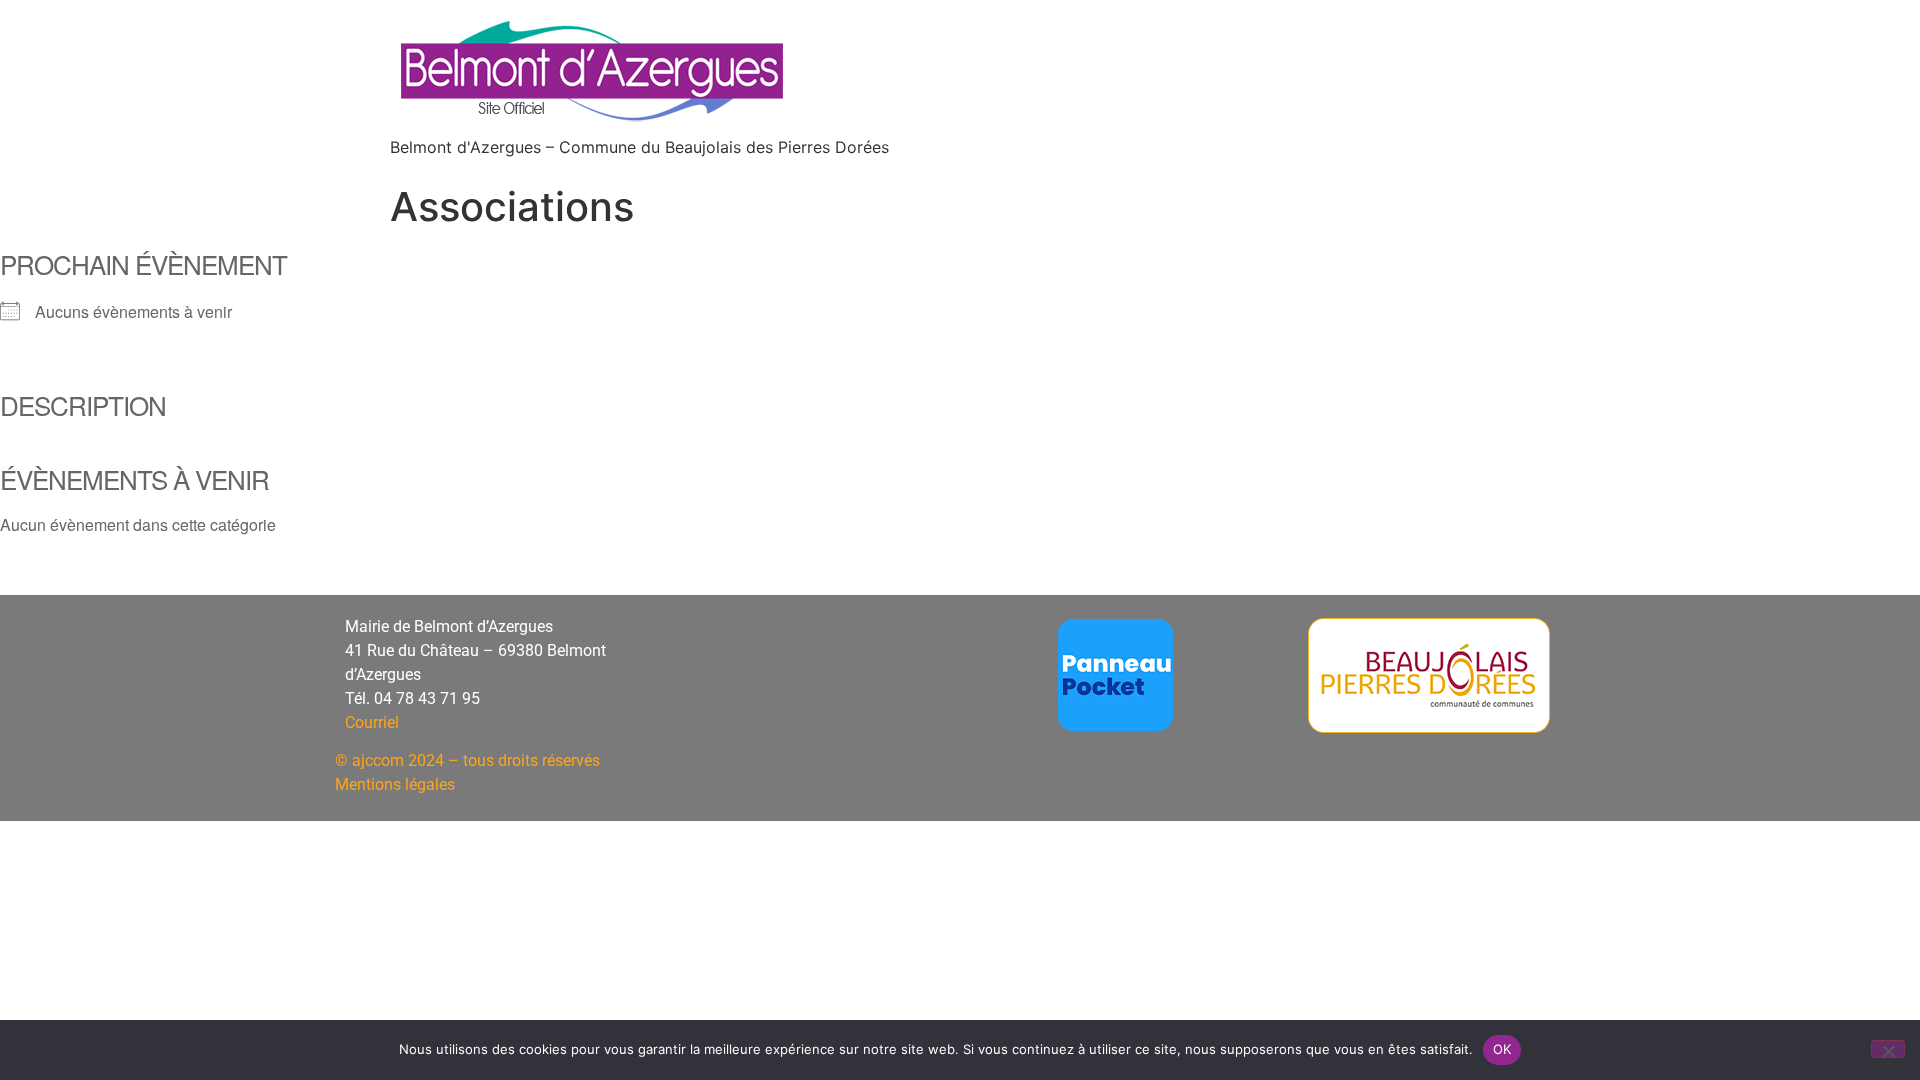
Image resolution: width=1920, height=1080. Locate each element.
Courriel (372, 722)
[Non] (1888, 1049)
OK (1502, 1049)
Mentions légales (395, 784)
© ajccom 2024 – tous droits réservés (467, 760)
